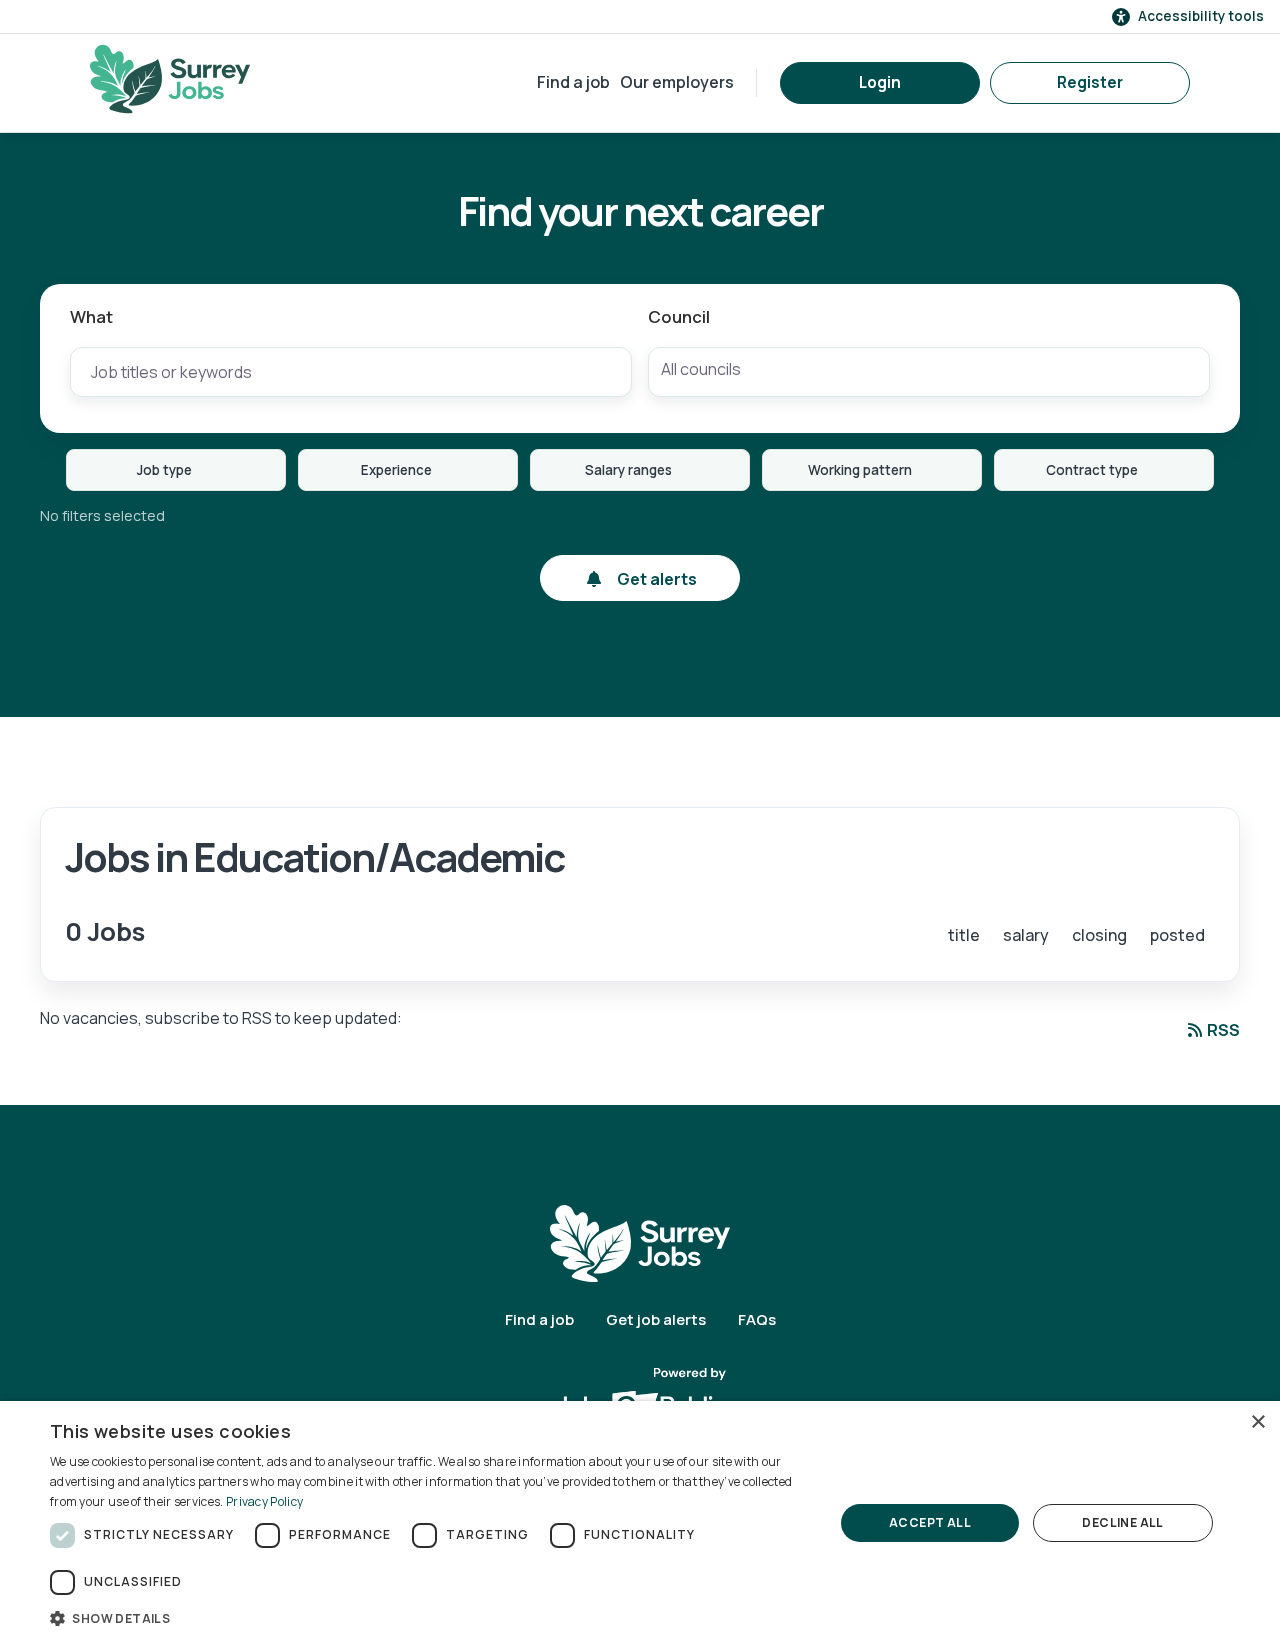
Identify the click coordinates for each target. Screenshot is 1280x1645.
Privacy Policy (264, 1501)
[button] (430, 1618)
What (91, 316)
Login (880, 82)
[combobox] (929, 372)
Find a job (573, 82)
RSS (1223, 1030)
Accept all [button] (930, 1522)
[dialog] (640, 1523)
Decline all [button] (1122, 1522)
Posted (1177, 935)
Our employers (677, 82)
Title (964, 935)
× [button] (1257, 1422)
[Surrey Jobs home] (640, 1242)
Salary (1026, 935)
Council (679, 316)
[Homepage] (170, 79)
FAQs (757, 1319)
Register (1090, 82)
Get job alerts (656, 1319)
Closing (1099, 935)
